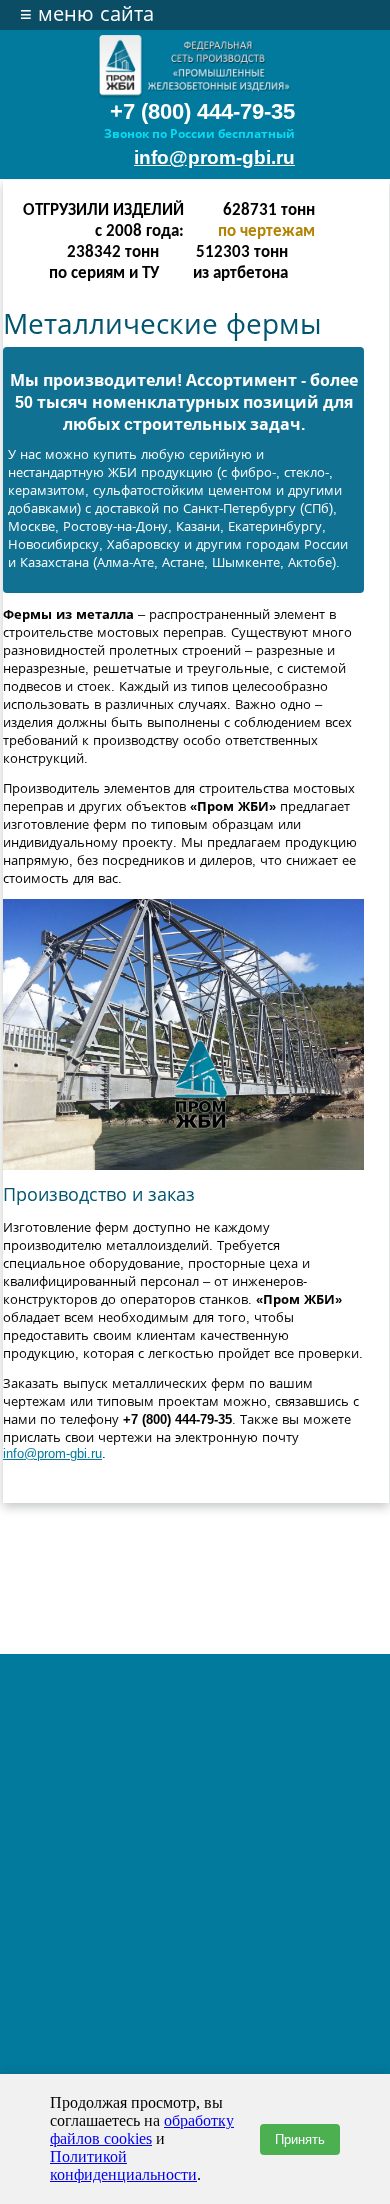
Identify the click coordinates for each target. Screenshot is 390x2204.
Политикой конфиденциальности (123, 2165)
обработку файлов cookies (142, 2129)
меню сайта (87, 14)
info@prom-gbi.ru (214, 157)
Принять (300, 2139)
